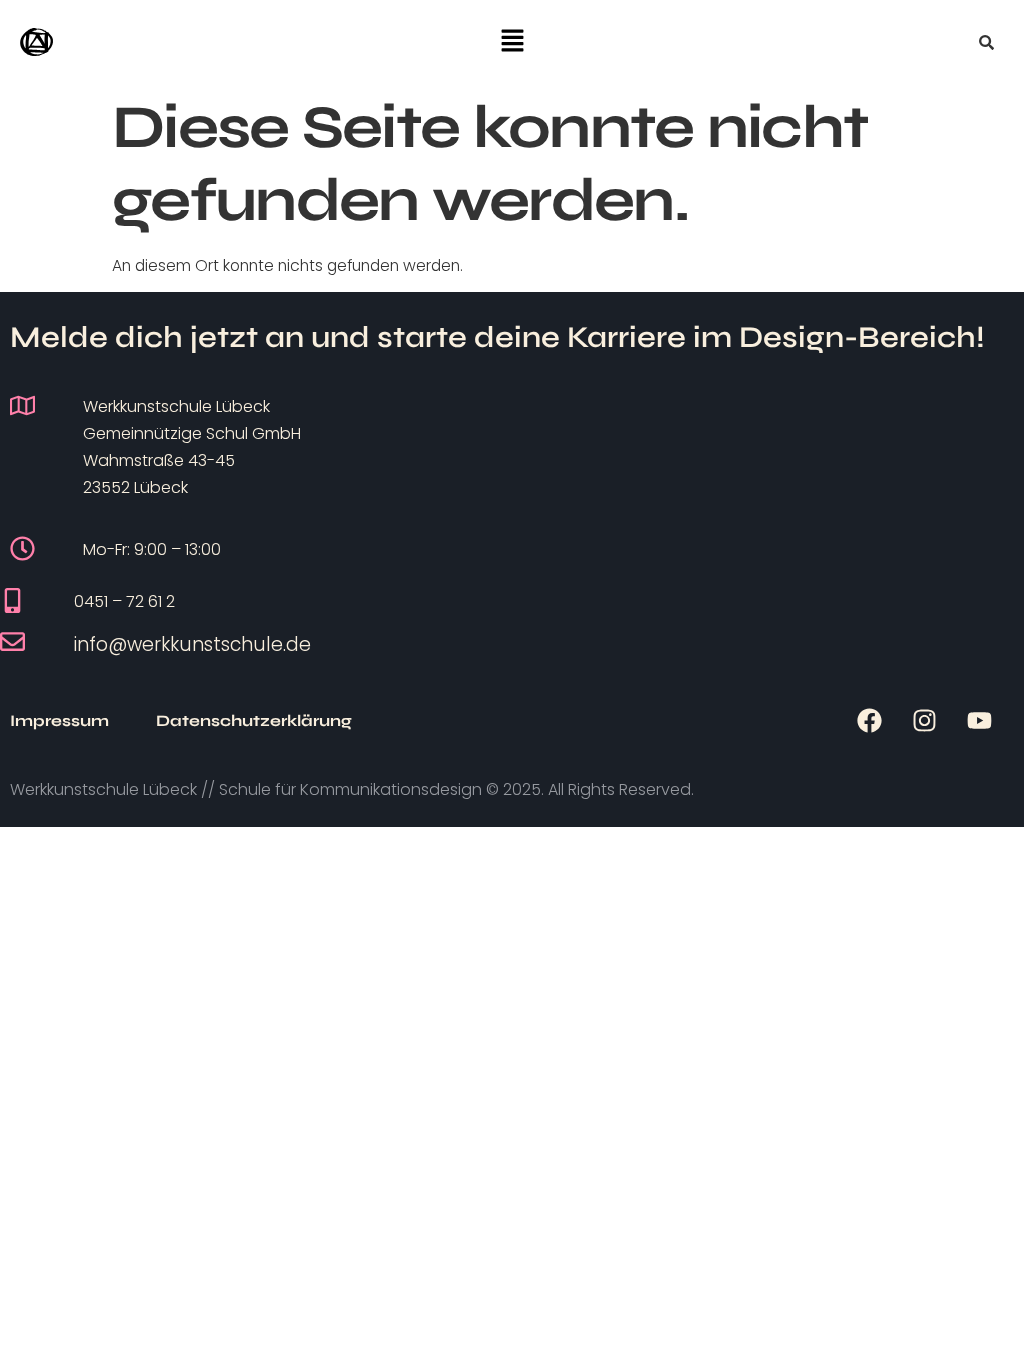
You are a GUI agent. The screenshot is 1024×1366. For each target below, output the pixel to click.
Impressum (59, 720)
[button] (512, 42)
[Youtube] (979, 721)
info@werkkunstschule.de (192, 644)
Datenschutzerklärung (254, 720)
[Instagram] (924, 721)
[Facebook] (869, 721)
